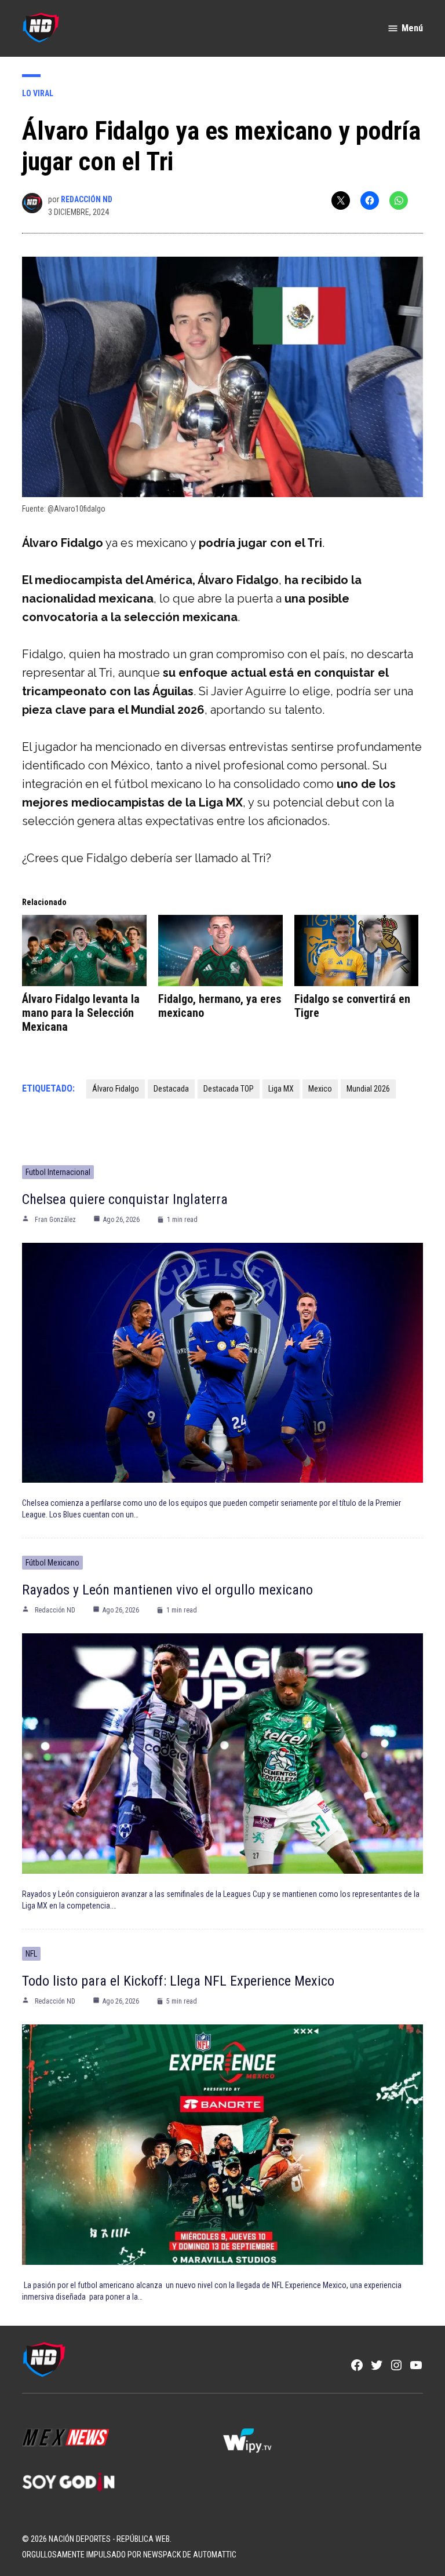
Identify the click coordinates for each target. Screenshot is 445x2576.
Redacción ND (87, 199)
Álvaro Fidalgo (116, 1089)
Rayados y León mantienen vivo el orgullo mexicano (167, 1590)
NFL (31, 1954)
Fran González (55, 1220)
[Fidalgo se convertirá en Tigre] (357, 951)
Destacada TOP (229, 1089)
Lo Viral (38, 93)
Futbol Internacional (58, 1172)
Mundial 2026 (368, 1089)
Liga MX (281, 1089)
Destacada (171, 1089)
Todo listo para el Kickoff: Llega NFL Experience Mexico (178, 1981)
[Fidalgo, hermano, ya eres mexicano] (220, 951)
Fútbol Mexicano (52, 1563)
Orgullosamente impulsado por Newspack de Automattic (129, 2555)
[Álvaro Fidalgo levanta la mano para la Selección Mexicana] (84, 951)
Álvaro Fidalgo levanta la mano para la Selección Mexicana (81, 1013)
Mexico (320, 1089)
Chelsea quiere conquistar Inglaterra (125, 1199)
